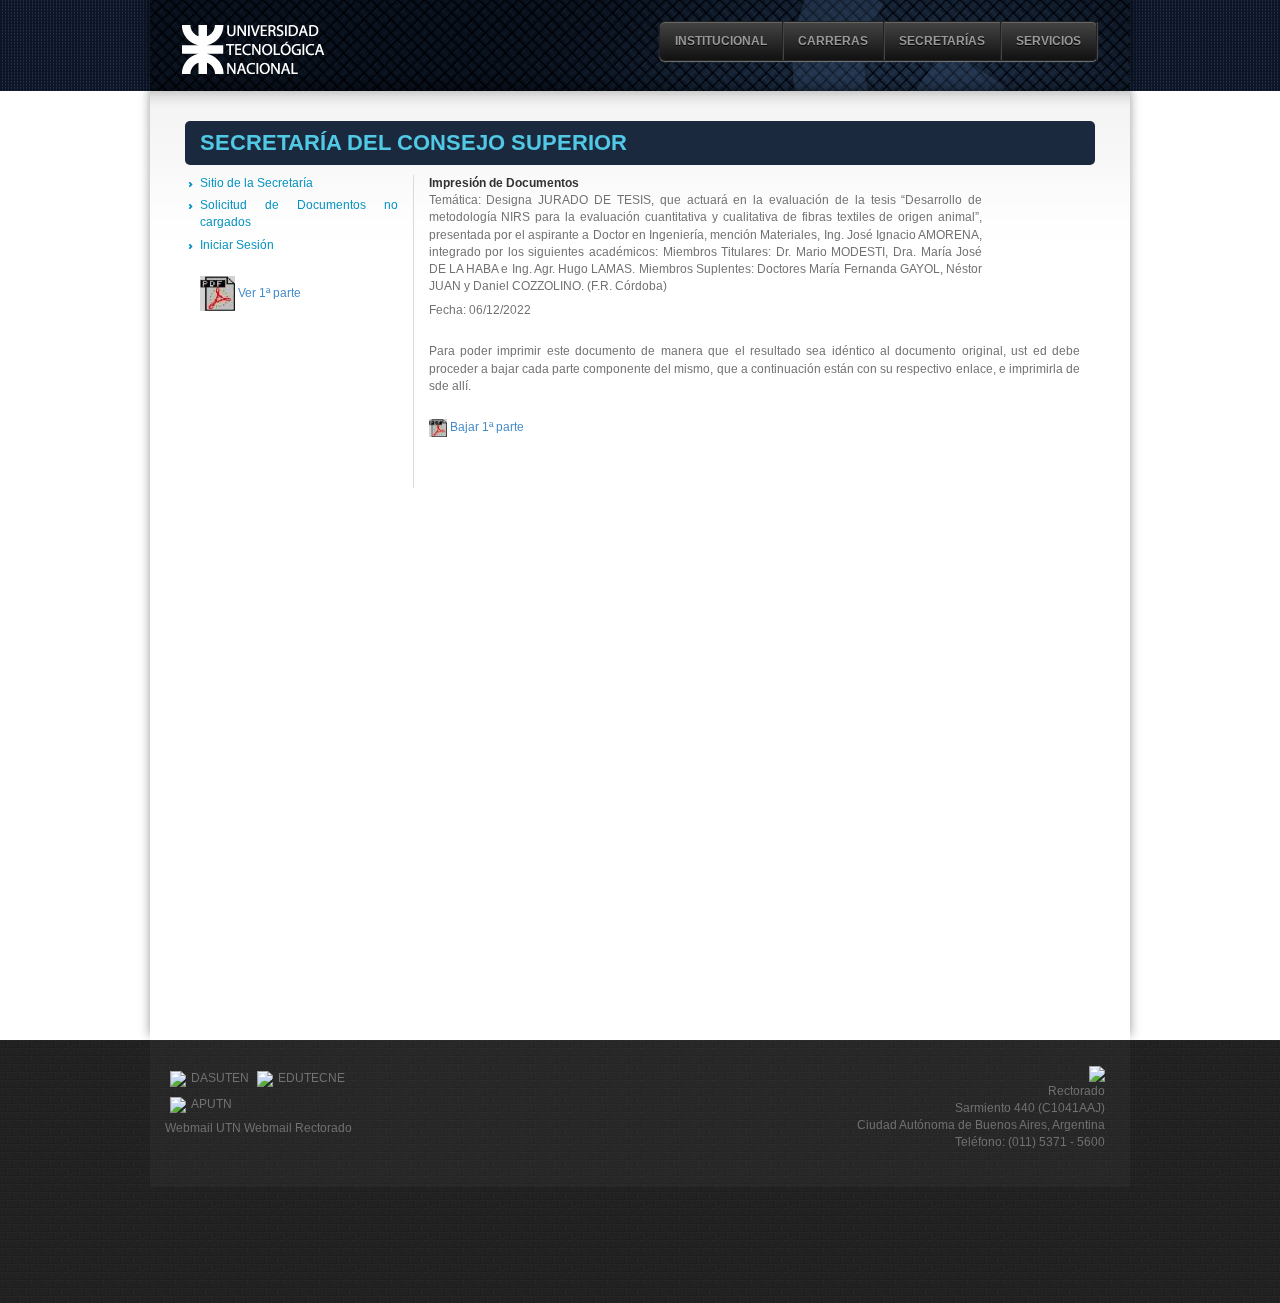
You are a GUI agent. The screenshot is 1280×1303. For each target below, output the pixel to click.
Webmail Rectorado (298, 1128)
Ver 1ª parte (269, 293)
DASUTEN (220, 1078)
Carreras (833, 41)
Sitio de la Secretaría (256, 183)
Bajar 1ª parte (487, 427)
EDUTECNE (311, 1078)
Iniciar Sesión (237, 245)
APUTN (211, 1104)
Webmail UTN (203, 1128)
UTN (253, 49)
